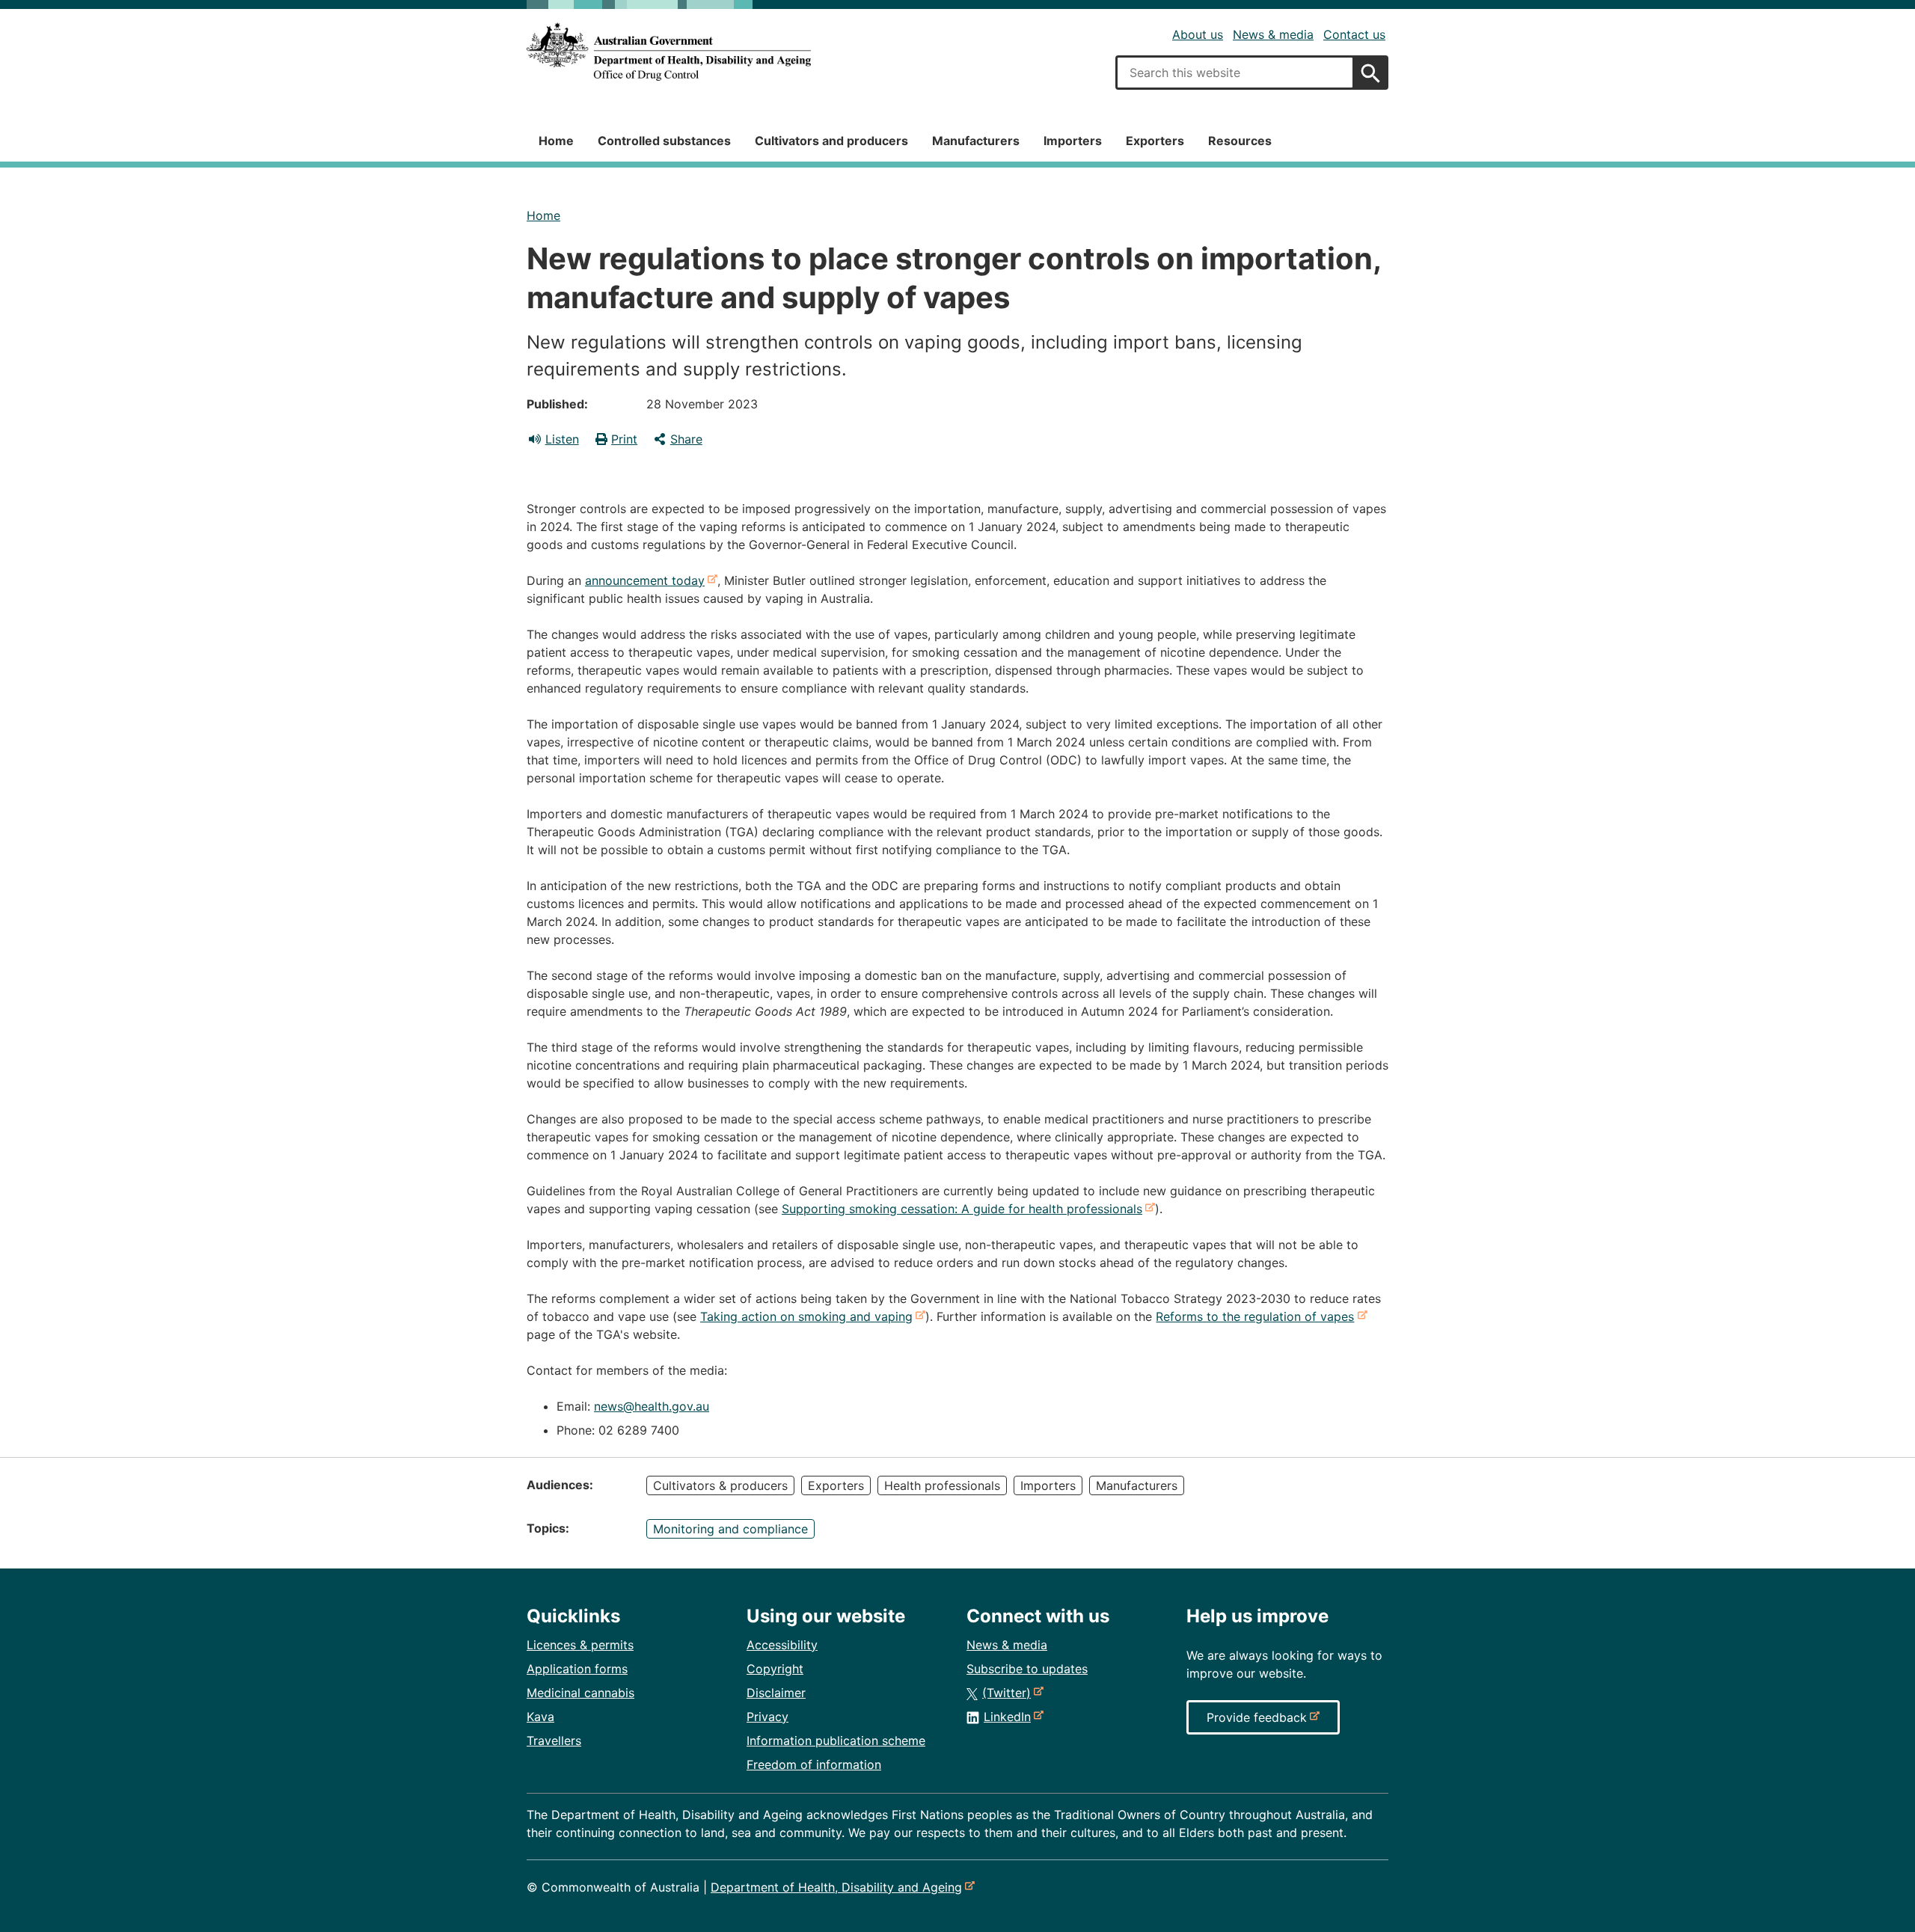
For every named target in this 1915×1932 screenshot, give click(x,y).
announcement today (648, 580)
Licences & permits (580, 1645)
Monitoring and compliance (730, 1529)
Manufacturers (976, 141)
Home (556, 141)
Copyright (775, 1669)
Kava (540, 1717)
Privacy (767, 1717)
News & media (1273, 34)
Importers (1073, 141)
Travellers (554, 1741)
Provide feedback (1260, 1722)
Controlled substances (664, 141)
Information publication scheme (836, 1741)
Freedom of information (814, 1764)
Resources (1240, 141)
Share (686, 439)
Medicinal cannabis (580, 1693)
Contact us (1354, 34)
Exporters (1155, 141)
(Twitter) (1009, 1693)
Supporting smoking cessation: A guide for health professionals (965, 1209)
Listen (562, 439)
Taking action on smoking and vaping (809, 1316)
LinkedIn (1010, 1717)
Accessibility (782, 1645)
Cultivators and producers (831, 141)
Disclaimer (776, 1693)
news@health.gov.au (652, 1406)
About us (1198, 34)
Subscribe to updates (1027, 1669)
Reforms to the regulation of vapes (1258, 1316)
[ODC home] (669, 52)
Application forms (577, 1669)
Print (624, 439)
